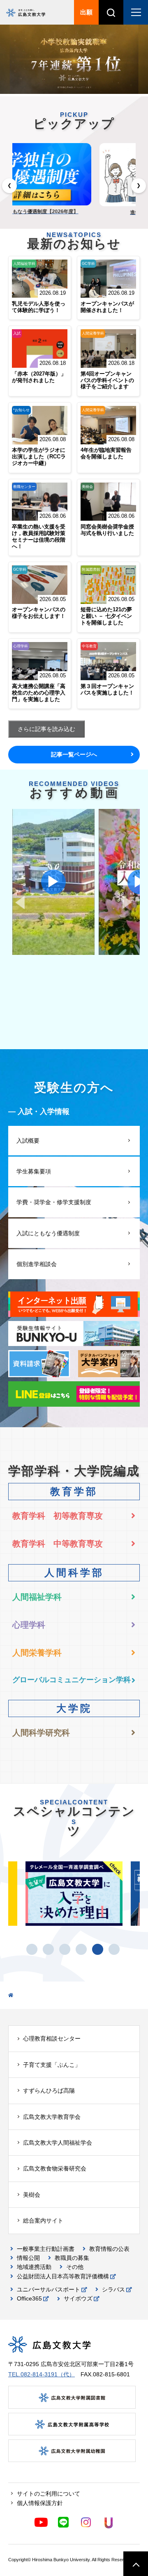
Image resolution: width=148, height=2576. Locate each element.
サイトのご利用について (49, 2494)
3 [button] (70, 1949)
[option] (74, 60)
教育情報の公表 (109, 2249)
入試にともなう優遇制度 (48, 1233)
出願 (86, 12)
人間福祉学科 (37, 1597)
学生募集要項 (34, 1171)
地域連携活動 (34, 2267)
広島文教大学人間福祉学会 (58, 2143)
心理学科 (29, 1625)
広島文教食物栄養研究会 (55, 2168)
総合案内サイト (43, 2221)
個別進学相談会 (37, 1264)
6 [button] (119, 1949)
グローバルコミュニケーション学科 (72, 1680)
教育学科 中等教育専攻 (58, 1544)
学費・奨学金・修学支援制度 (54, 1202)
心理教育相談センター (52, 2038)
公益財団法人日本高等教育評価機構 (63, 2276)
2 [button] (53, 1949)
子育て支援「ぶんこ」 (52, 2065)
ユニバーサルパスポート (49, 2289)
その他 (75, 2267)
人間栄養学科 (37, 1653)
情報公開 (28, 2258)
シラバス (113, 2289)
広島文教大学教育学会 (52, 2117)
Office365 (29, 2298)
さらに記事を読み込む (46, 729)
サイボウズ (78, 2298)
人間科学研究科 (41, 1733)
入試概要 (28, 1141)
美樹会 (32, 2195)
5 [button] (103, 1949)
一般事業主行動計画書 (46, 2249)
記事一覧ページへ (74, 754)
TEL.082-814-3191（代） (42, 2374)
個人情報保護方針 (40, 2503)
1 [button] (37, 1949)
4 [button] (86, 1949)
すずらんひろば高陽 (49, 2091)
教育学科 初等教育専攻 (58, 1516)
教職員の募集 (72, 2258)
